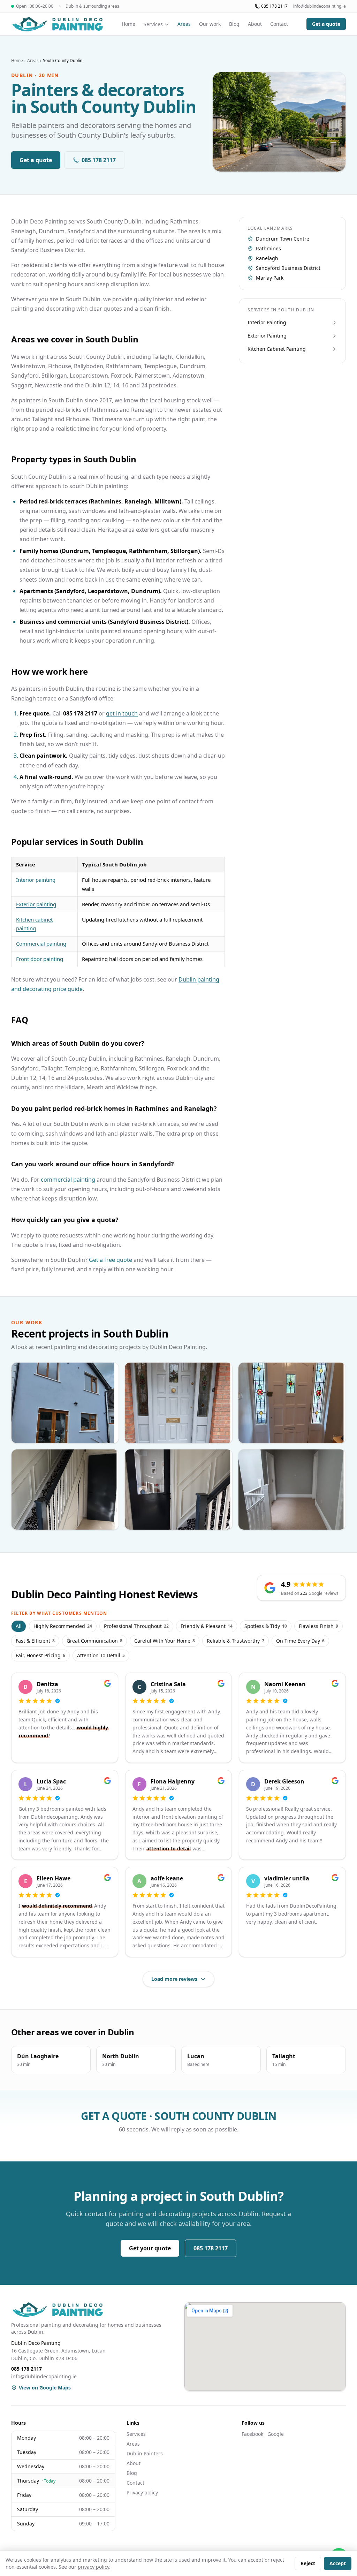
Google (276, 2434)
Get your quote (150, 2248)
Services (153, 24)
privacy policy (93, 2567)
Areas (184, 24)
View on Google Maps (45, 2388)
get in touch (122, 713)
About (255, 24)
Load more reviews (174, 1979)
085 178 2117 (274, 6)
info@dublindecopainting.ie (320, 6)
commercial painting (68, 1180)
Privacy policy (142, 2492)
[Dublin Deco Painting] (57, 24)
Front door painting (40, 959)
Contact (279, 24)
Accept (338, 2563)
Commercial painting (41, 944)
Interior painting (36, 880)
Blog (234, 24)
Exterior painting (36, 904)
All (19, 1626)
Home (128, 24)
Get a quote (326, 24)
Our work (210, 24)
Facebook (252, 2434)
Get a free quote (111, 1260)
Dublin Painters (145, 2453)
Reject (308, 2563)
